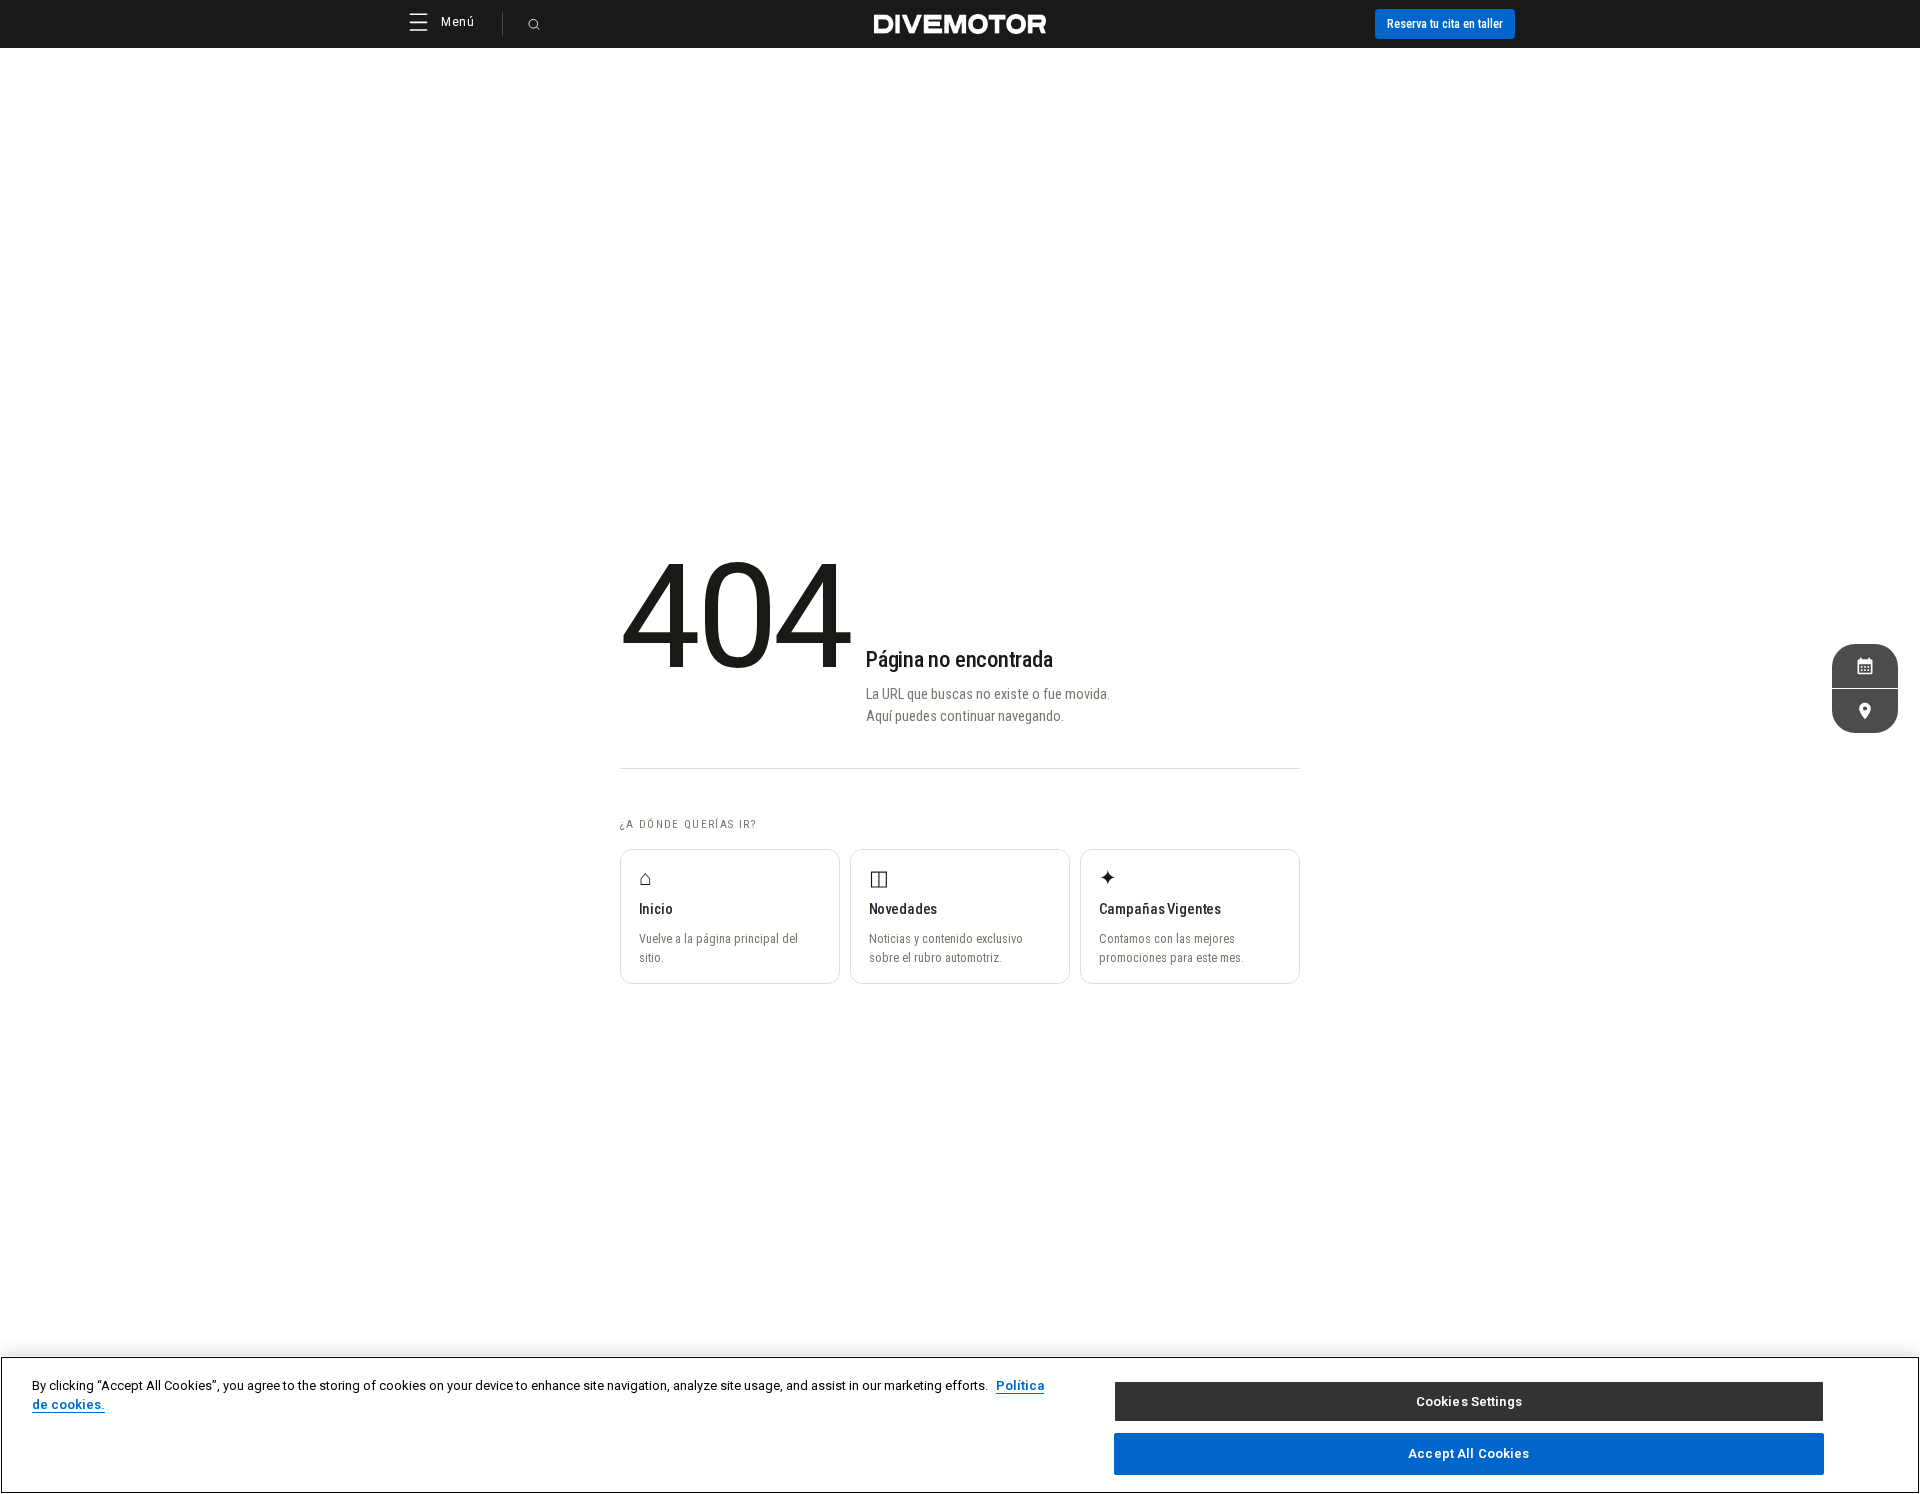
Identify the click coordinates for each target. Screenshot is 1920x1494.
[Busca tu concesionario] (1865, 711)
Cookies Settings (1469, 1401)
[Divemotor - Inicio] (960, 24)
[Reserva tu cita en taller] (1865, 666)
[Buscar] (534, 24)
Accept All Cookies (1468, 1452)
